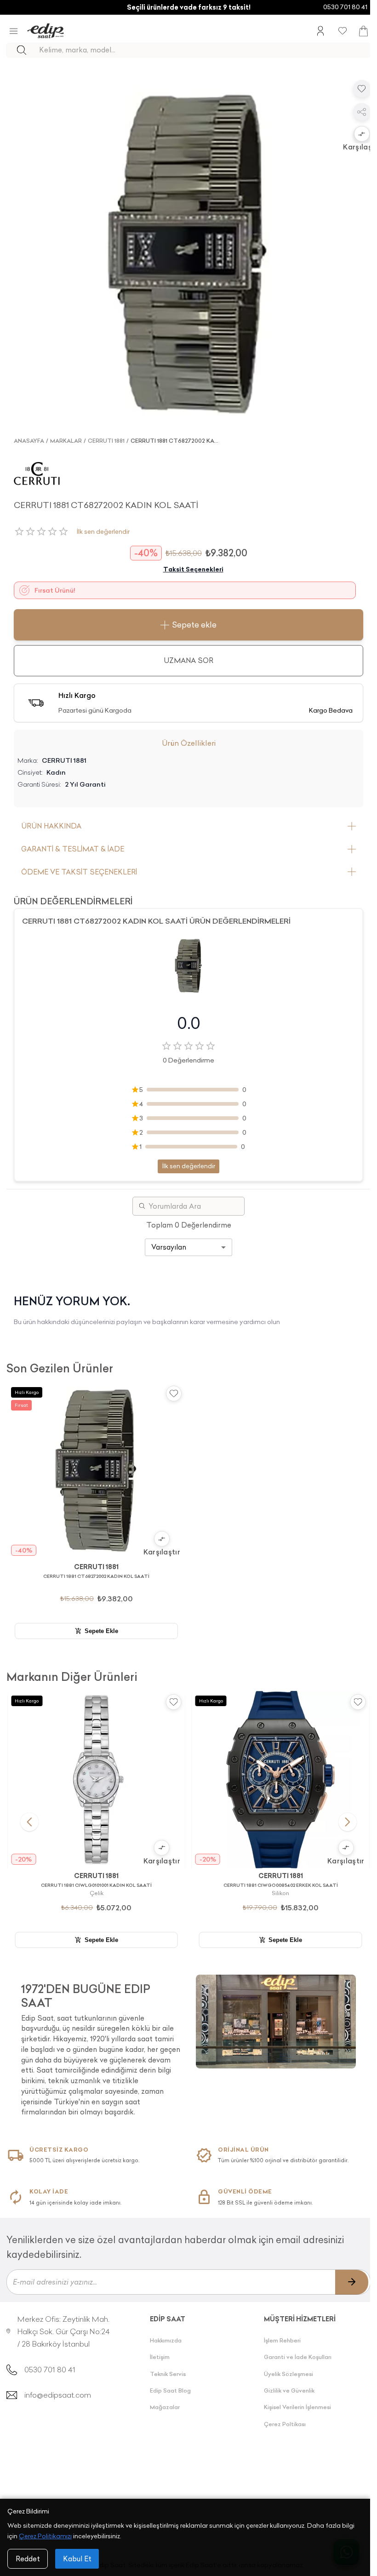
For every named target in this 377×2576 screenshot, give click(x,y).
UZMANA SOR (188, 660)
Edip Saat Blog (170, 2390)
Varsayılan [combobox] (169, 1247)
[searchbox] (205, 50)
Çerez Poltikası (285, 2424)
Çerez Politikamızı (45, 2536)
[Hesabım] (320, 31)
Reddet (28, 2559)
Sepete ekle (194, 625)
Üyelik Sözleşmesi (288, 2374)
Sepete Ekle (101, 1631)
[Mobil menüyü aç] (14, 31)
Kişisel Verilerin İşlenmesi (297, 2407)
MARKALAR (66, 441)
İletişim (160, 2357)
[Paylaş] (362, 112)
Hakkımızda (166, 2340)
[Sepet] (363, 31)
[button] (362, 135)
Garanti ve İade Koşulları (298, 2357)
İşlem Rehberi (282, 2340)
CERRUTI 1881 (106, 441)
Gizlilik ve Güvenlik (289, 2390)
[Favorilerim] (343, 31)
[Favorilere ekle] (362, 89)
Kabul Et (77, 2559)
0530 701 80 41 (345, 7)
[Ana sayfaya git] (46, 31)
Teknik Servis (168, 2374)
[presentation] (101, 2046)
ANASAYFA (29, 441)
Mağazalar (165, 2407)
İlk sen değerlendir (103, 532)
